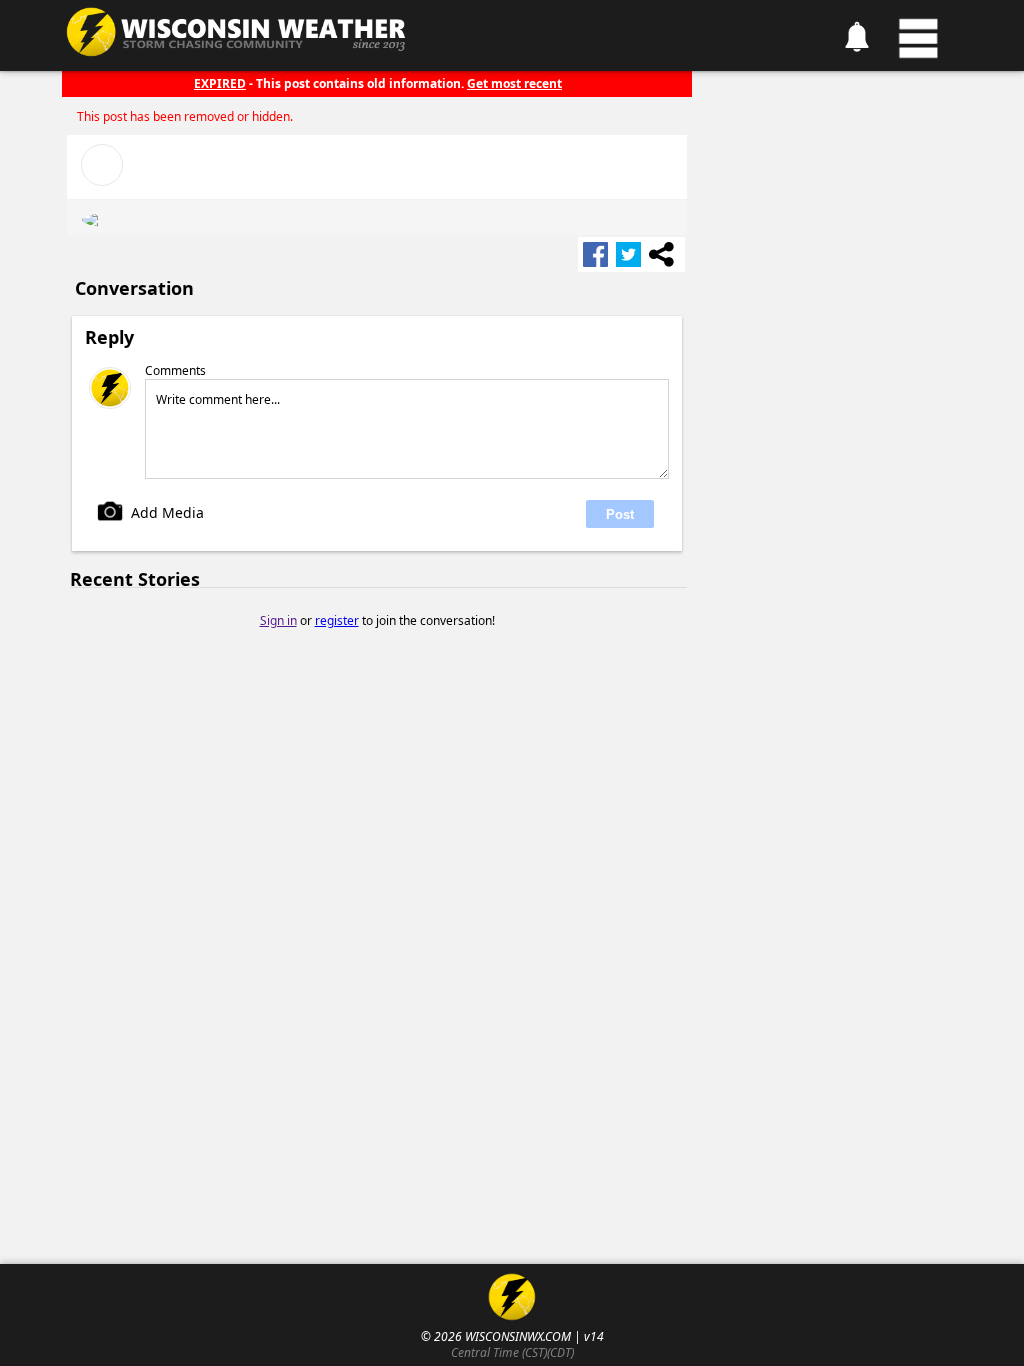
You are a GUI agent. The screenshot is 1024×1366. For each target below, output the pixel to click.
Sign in (278, 620)
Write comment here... (218, 399)
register (337, 620)
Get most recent (514, 83)
